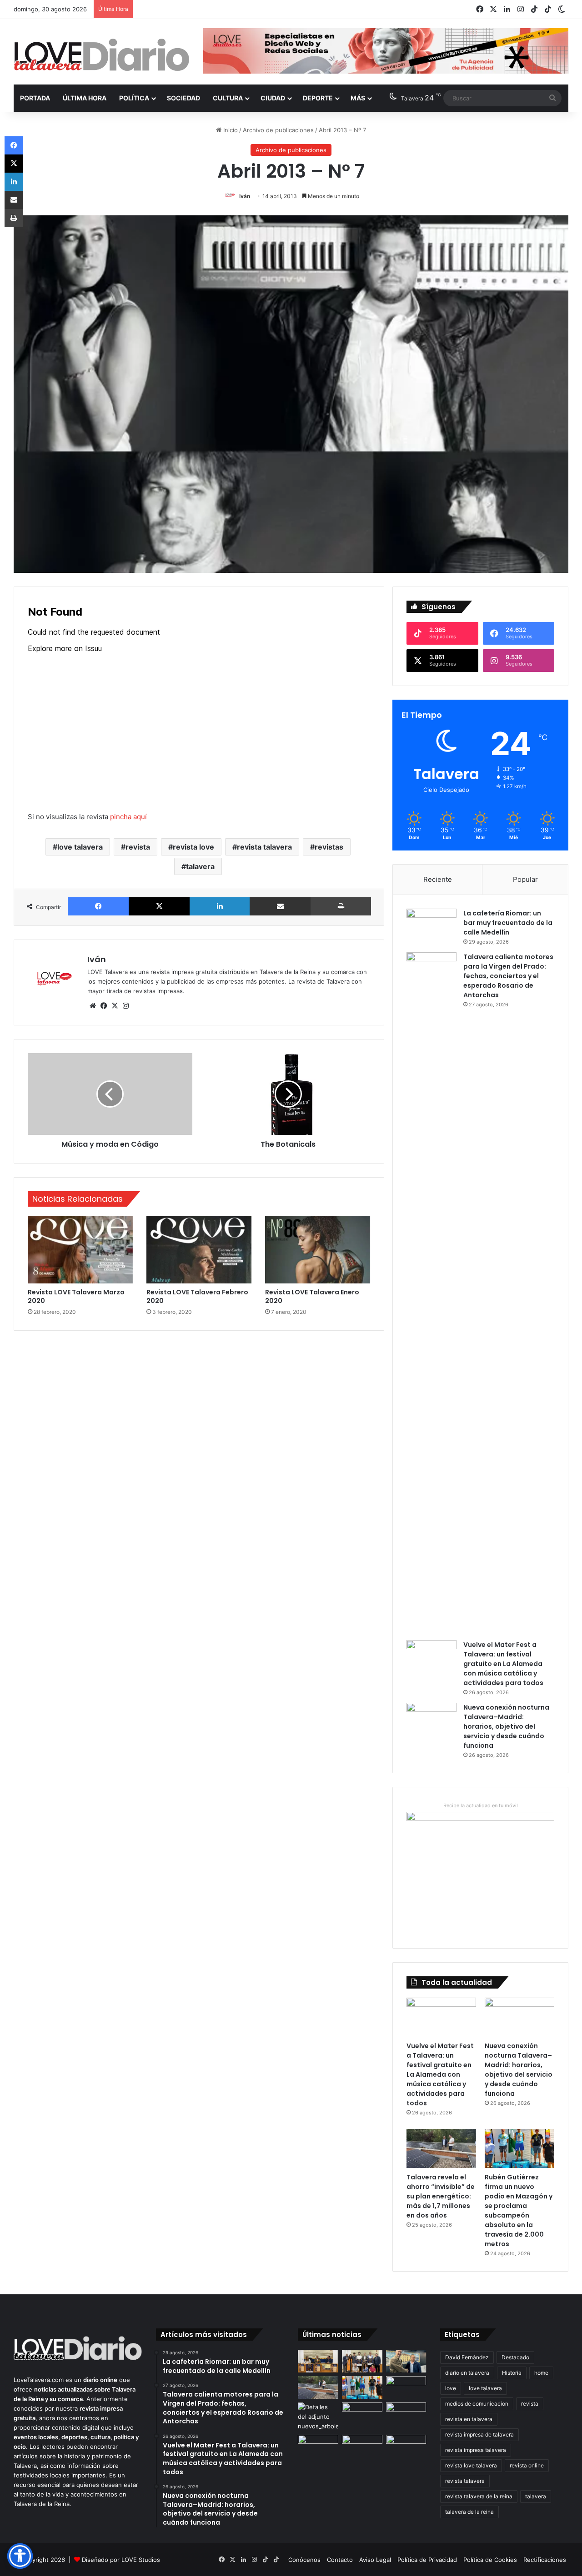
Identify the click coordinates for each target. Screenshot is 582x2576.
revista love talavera (471, 2465)
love (451, 2388)
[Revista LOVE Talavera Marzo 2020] (80, 1250)
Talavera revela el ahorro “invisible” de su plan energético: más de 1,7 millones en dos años (441, 2196)
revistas (329, 847)
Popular (525, 879)
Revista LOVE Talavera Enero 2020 (312, 1296)
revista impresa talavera (476, 2450)
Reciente (438, 879)
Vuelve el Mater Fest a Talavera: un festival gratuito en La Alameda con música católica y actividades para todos (503, 1664)
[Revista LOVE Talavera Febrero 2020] (199, 1250)
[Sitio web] (93, 1006)
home (541, 2373)
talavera (200, 866)
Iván (245, 196)
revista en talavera (469, 2419)
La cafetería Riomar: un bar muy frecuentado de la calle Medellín (508, 923)
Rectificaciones (545, 2560)
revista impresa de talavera (479, 2434)
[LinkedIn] (220, 906)
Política (134, 98)
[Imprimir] (341, 906)
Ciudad (273, 98)
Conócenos (304, 2560)
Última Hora (85, 98)
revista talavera (264, 847)
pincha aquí (128, 817)
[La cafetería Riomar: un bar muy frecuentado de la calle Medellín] (431, 926)
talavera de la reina (469, 2512)
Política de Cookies (490, 2560)
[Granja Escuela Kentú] (406, 2452)
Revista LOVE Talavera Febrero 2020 (197, 1296)
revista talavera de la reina (479, 2496)
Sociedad (183, 98)
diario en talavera (467, 2373)
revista (138, 847)
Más (358, 98)
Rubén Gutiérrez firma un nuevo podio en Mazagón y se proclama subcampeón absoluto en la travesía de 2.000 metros (519, 2210)
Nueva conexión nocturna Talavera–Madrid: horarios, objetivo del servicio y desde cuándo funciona (506, 1726)
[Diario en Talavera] (102, 55)
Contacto (340, 2560)
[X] (159, 906)
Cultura (228, 98)
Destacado (515, 2357)
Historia (512, 2373)
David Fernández (467, 2357)
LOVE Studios (141, 2560)
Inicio (230, 130)
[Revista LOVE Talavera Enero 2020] (318, 1250)
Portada (35, 98)
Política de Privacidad (427, 2560)
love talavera (80, 847)
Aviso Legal (375, 2560)
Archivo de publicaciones (278, 130)
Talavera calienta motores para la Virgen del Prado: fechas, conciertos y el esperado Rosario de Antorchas (508, 976)
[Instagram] (125, 1006)
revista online (527, 2465)
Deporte (318, 98)
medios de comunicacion (477, 2404)
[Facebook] (98, 906)
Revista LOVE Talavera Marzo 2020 (76, 1296)
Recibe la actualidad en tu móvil (481, 1805)
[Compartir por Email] (280, 906)
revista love (193, 847)
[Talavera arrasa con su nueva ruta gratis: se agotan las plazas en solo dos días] (362, 2446)
